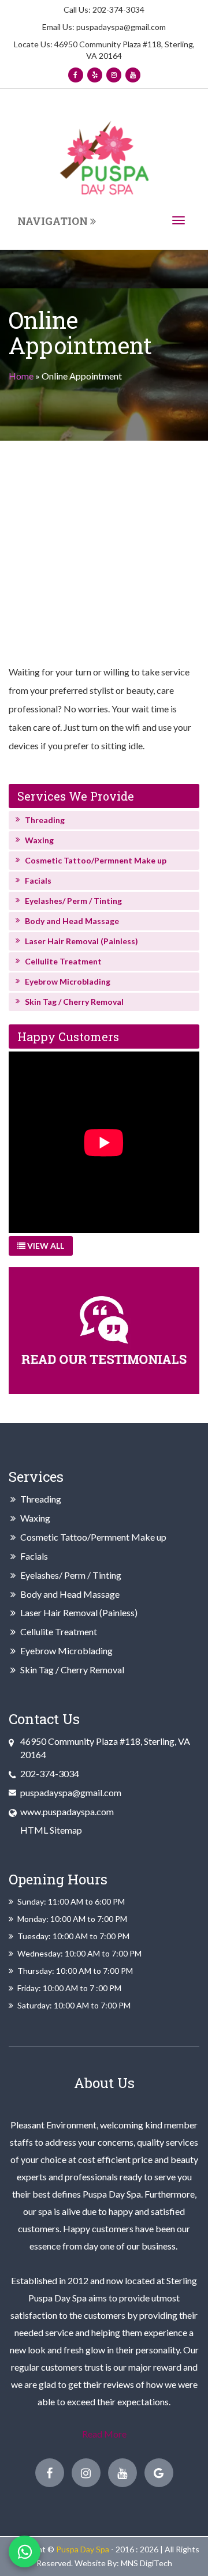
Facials (38, 880)
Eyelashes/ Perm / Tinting (73, 901)
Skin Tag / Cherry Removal (74, 1002)
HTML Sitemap (51, 1830)
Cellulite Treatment (63, 961)
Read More (104, 2434)
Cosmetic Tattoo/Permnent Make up (96, 860)
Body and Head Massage (72, 921)
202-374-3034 (118, 10)
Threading (45, 820)
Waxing (39, 840)
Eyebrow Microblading (68, 981)
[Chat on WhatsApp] (25, 2551)
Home (21, 376)
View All (45, 1246)
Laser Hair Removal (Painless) (81, 941)
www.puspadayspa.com (67, 1811)
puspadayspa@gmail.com (121, 27)
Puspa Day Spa (83, 2549)
